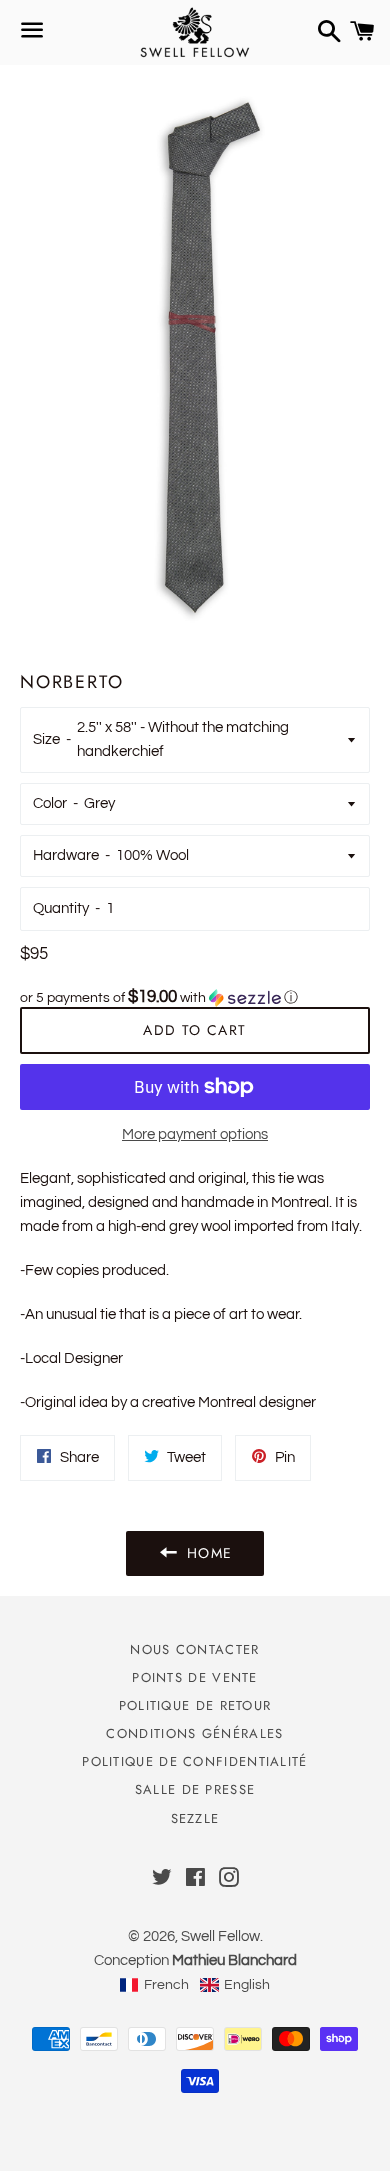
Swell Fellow (220, 1936)
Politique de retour (195, 1705)
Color (50, 803)
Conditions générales (194, 1733)
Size (46, 739)
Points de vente (195, 1677)
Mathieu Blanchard (234, 1960)
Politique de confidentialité (194, 1761)
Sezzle (195, 1818)
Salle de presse (195, 1789)
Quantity (61, 908)
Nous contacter (194, 1649)
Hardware (66, 855)
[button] (195, 997)
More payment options (195, 1134)
